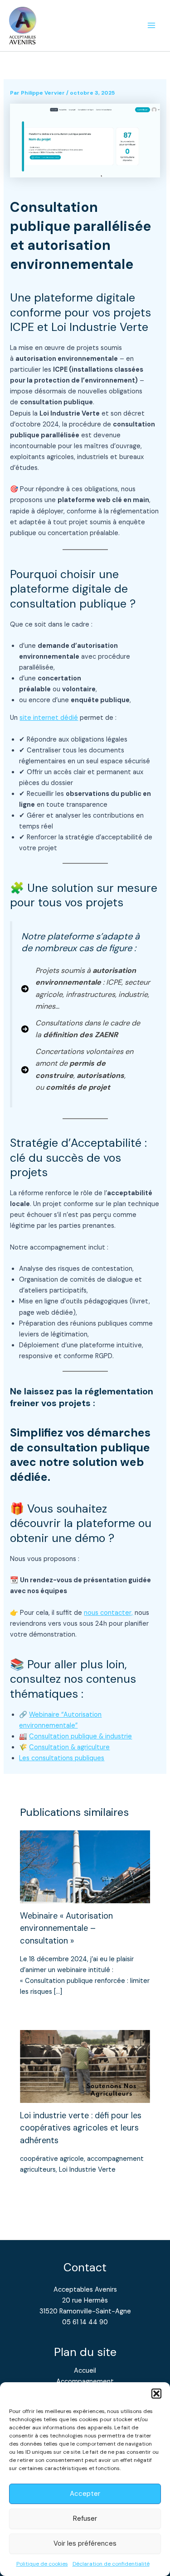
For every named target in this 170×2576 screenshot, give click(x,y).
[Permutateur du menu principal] (151, 26)
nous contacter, (108, 1613)
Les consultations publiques (62, 1758)
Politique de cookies (42, 2564)
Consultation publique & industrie (80, 1736)
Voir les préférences (85, 2543)
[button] (156, 2394)
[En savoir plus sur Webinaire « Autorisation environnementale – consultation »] (85, 1867)
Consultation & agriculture (69, 1747)
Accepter (85, 2494)
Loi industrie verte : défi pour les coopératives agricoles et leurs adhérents (81, 2128)
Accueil (85, 2371)
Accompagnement (85, 2382)
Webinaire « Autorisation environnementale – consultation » (66, 1928)
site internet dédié (49, 718)
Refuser (85, 2519)
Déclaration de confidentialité (111, 2564)
